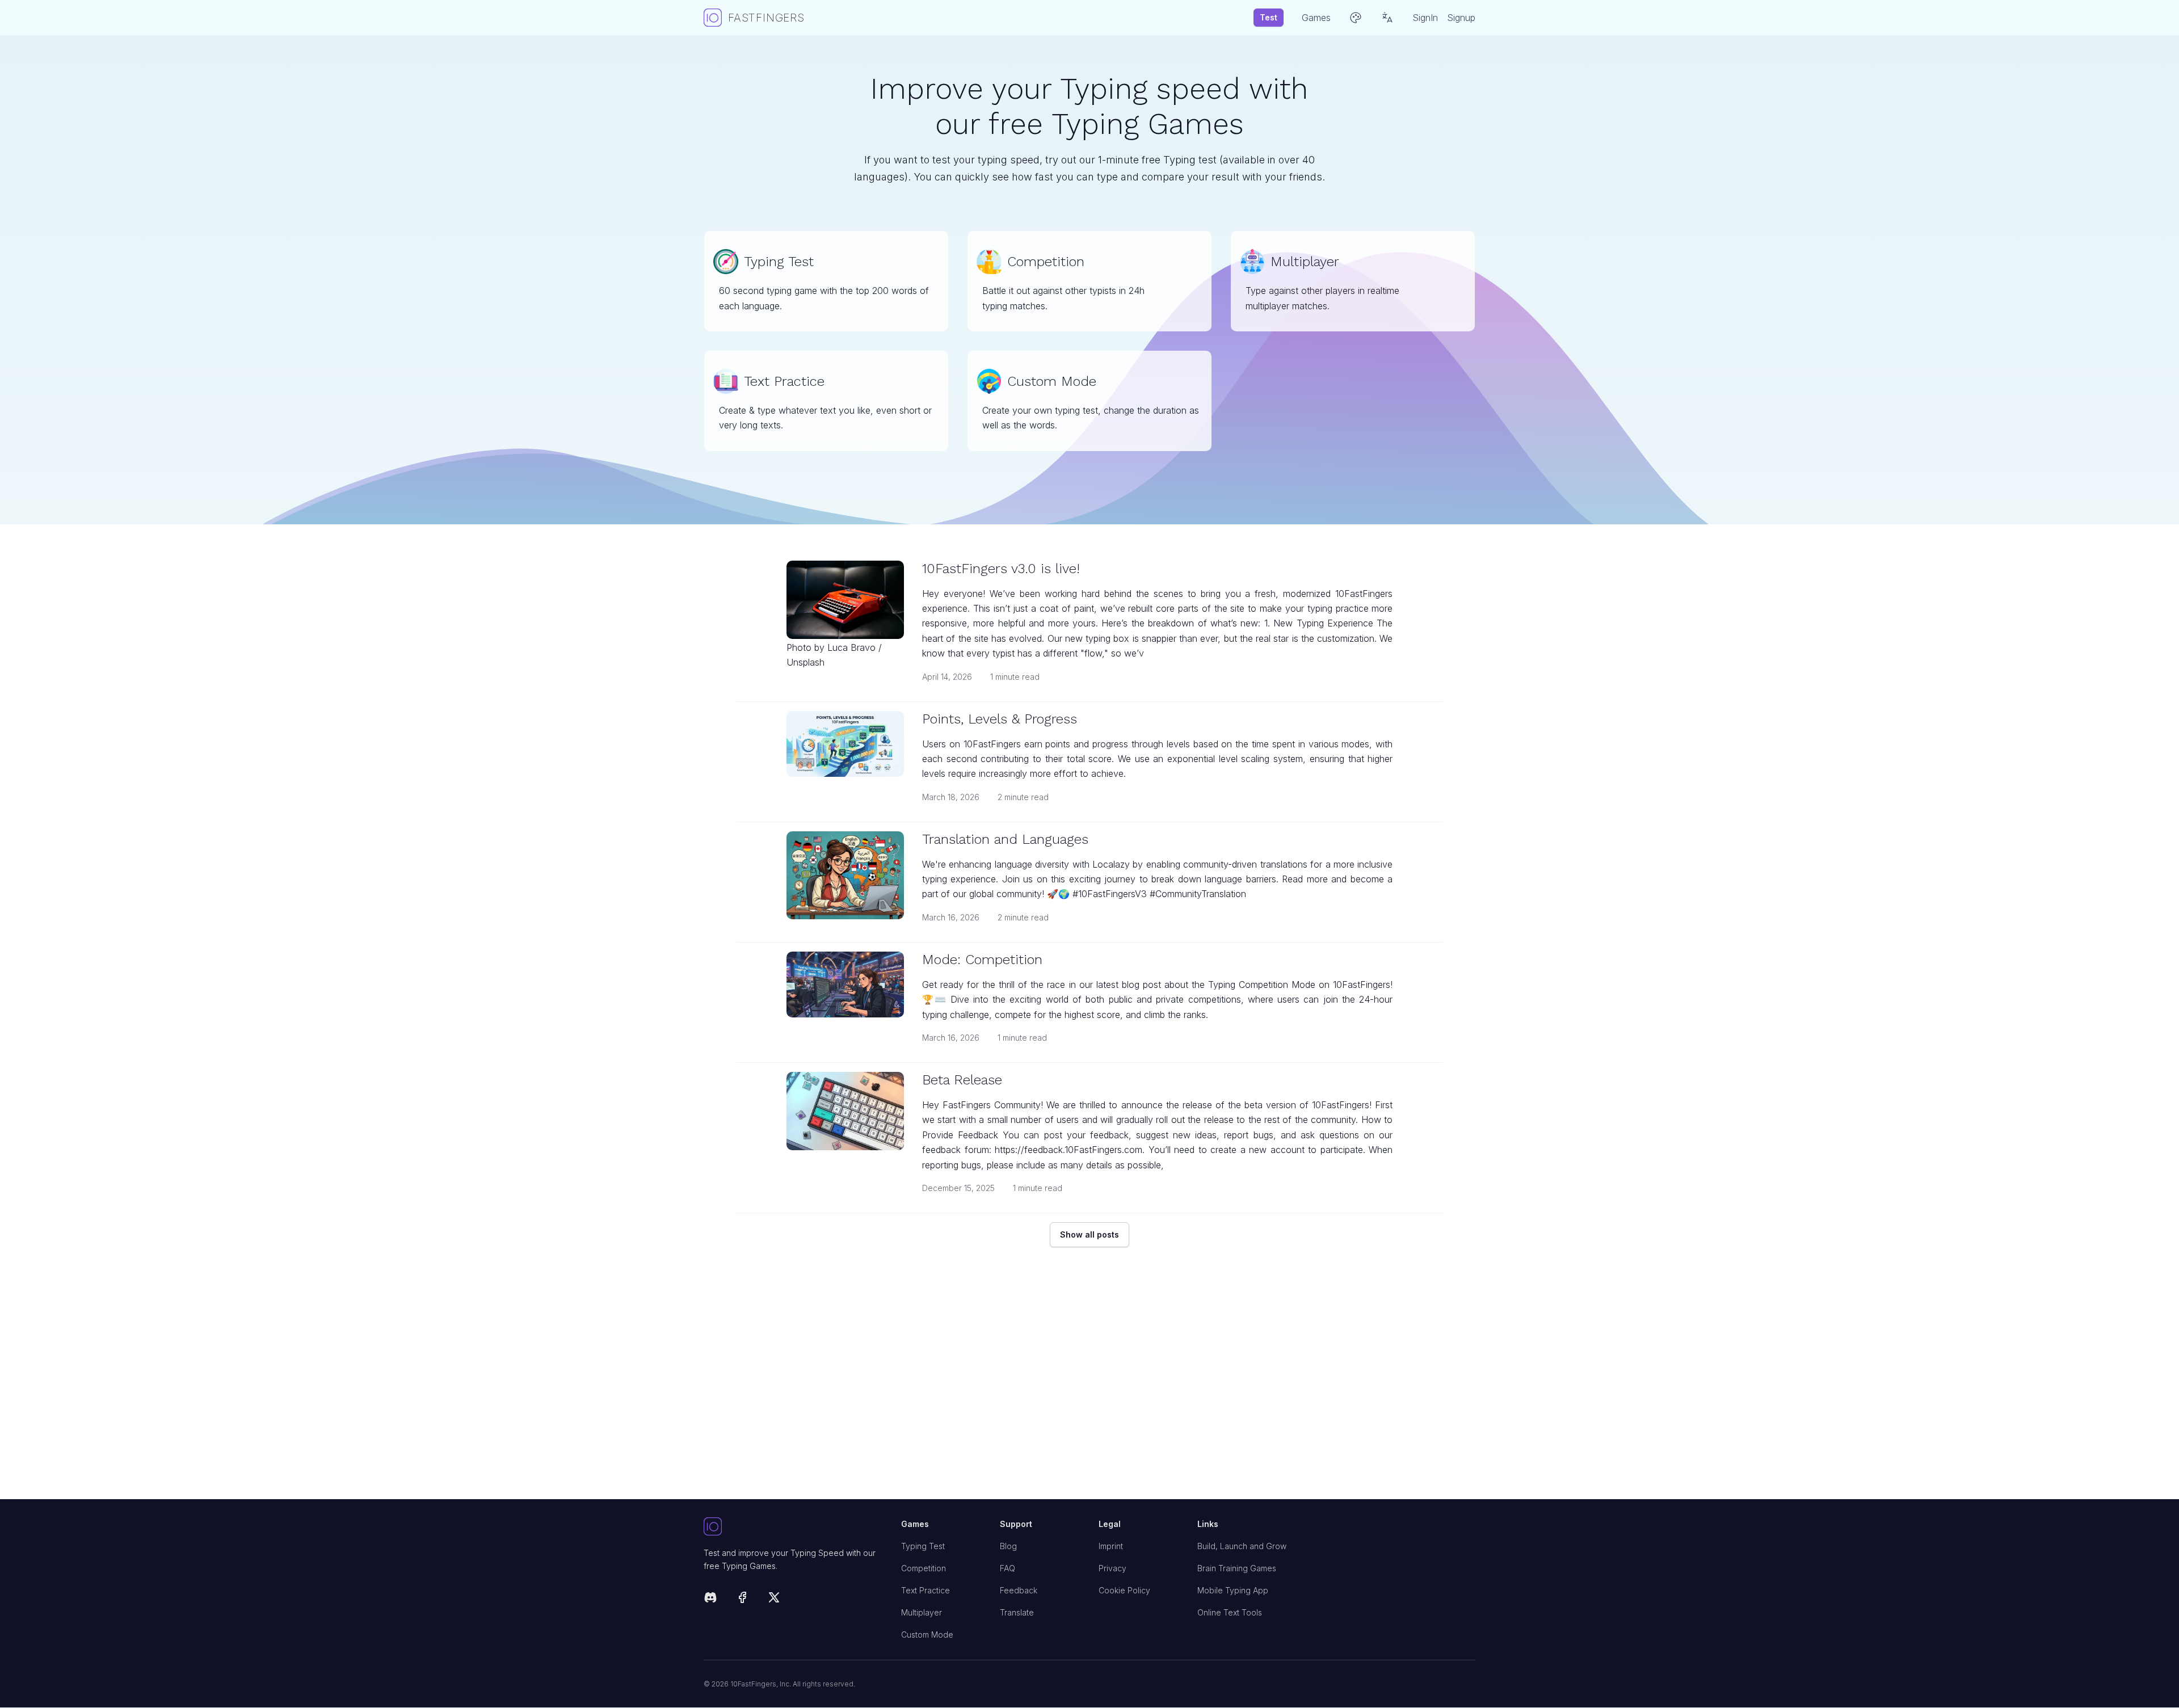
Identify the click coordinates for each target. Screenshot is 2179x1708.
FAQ (1008, 1568)
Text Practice (926, 1590)
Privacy (1112, 1568)
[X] (774, 1599)
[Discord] (710, 1599)
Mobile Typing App (1233, 1590)
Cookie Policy (1124, 1590)
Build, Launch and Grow (1242, 1546)
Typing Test (923, 1546)
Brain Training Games (1237, 1568)
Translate (1017, 1612)
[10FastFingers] (793, 1527)
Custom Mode (927, 1635)
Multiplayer (922, 1612)
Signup (1461, 18)
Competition (924, 1568)
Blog (1008, 1546)
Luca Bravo (851, 647)
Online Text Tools (1230, 1612)
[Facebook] (742, 1599)
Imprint (1111, 1546)
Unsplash (805, 662)
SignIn (1425, 18)
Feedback (1019, 1590)
